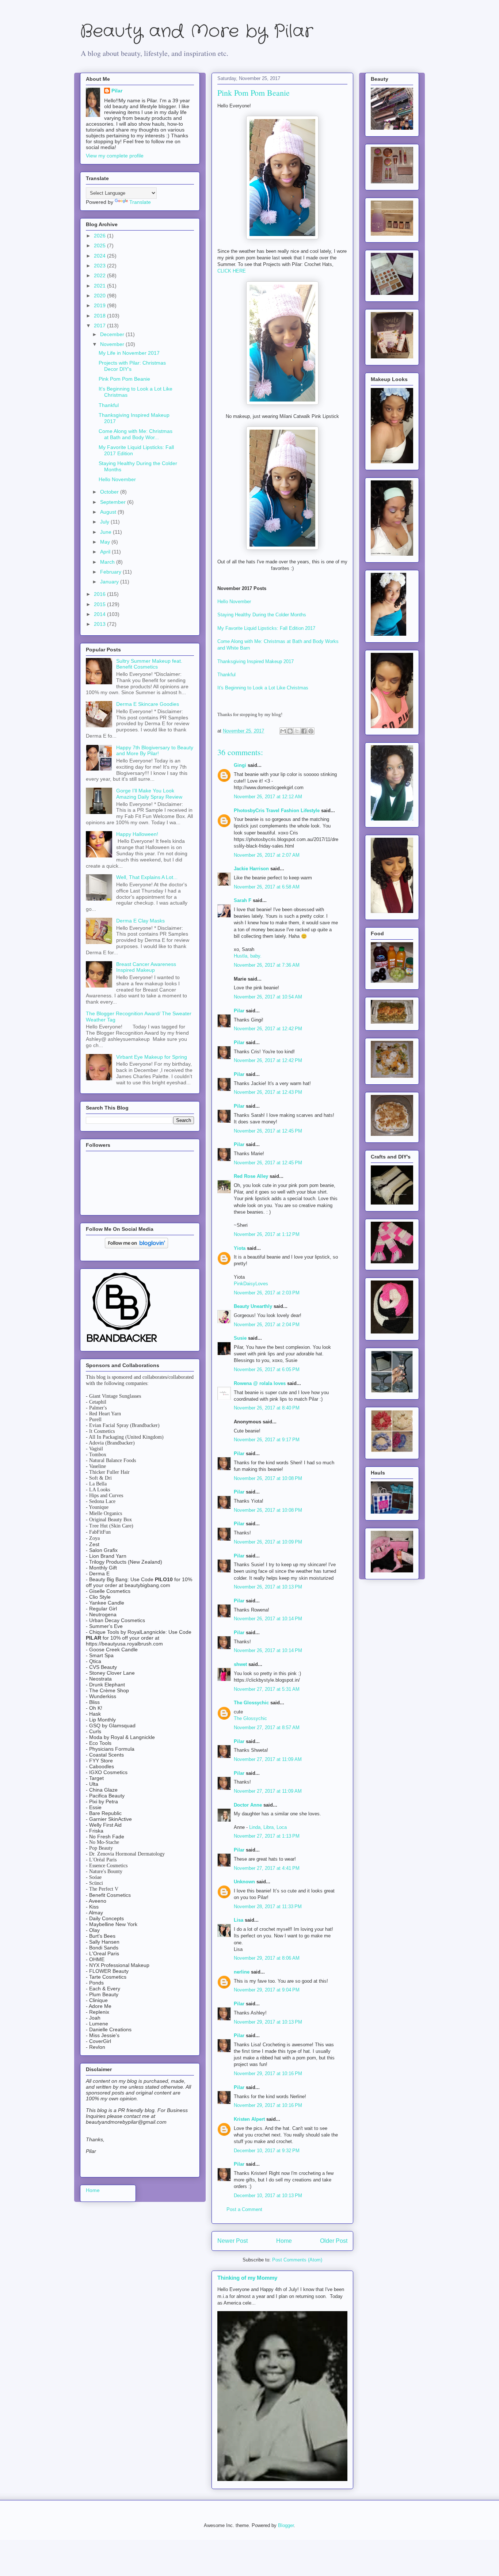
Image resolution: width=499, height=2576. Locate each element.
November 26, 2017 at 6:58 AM (267, 887)
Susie (240, 1338)
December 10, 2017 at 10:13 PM (268, 2196)
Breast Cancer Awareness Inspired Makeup (146, 967)
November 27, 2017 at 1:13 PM (267, 1836)
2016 (100, 594)
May (106, 542)
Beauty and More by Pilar (197, 32)
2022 (100, 275)
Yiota (240, 1248)
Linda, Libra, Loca (268, 1827)
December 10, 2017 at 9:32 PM (267, 2151)
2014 (100, 614)
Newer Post (233, 2241)
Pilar (239, 1011)
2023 (100, 266)
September (114, 502)
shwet (240, 1664)
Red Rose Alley (251, 1176)
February (111, 572)
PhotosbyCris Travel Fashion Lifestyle (277, 811)
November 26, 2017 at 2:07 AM (267, 855)
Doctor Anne (248, 1805)
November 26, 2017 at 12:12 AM (268, 797)
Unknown (244, 1882)
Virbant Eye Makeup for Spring (152, 1057)
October (110, 492)
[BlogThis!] (290, 731)
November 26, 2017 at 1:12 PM (267, 1234)
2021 (100, 286)
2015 (100, 604)
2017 (100, 326)
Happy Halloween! (137, 834)
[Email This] (283, 731)
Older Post (334, 2241)
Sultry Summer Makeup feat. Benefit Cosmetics (149, 664)
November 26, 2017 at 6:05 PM (267, 1369)
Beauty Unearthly (253, 1306)
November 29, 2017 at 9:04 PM (267, 1990)
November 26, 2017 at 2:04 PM (267, 1325)
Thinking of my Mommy (247, 2278)
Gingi (240, 765)
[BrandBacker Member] (122, 1343)
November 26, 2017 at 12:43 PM (268, 1092)
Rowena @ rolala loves (260, 1383)
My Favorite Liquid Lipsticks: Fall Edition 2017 (266, 628)
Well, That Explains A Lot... (147, 877)
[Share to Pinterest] (311, 731)
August (109, 512)
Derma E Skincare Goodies (148, 704)
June (106, 532)
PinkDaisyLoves (251, 1284)
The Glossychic (251, 1703)
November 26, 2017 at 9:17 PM (267, 1440)
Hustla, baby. (248, 956)
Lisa (239, 1920)
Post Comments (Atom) (297, 2260)
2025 (100, 246)
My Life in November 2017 (129, 353)
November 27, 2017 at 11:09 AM (268, 1759)
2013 (100, 624)
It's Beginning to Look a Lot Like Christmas (263, 688)
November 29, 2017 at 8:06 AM (267, 1958)
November (113, 344)
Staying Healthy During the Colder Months (262, 615)
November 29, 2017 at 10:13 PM (268, 2022)
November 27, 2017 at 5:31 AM (267, 1689)
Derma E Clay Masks (140, 921)
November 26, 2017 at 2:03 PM (267, 1293)
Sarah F (243, 900)
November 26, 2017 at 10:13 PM (268, 1587)
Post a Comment (244, 2209)
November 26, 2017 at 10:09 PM (268, 1542)
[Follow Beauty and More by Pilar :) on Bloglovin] (136, 1247)
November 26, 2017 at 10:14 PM (268, 1619)
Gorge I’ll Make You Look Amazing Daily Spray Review (149, 794)
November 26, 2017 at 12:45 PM (268, 1131)
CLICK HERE (232, 271)
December (113, 334)
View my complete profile (115, 156)
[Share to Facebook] (304, 731)
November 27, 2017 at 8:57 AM (267, 1728)
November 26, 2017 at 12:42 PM (268, 1029)
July (105, 522)
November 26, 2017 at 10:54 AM (268, 997)
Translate (140, 202)
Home (284, 2241)
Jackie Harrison (251, 869)
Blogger (286, 2525)
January (110, 582)
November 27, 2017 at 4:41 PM (267, 1868)
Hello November (234, 602)
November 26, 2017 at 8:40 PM (267, 1408)
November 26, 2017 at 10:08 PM (268, 1478)
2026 (100, 236)
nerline (242, 1972)
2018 (100, 316)
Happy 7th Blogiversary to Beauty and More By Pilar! (155, 751)
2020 (100, 296)
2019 (100, 305)
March (108, 562)
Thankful (226, 675)
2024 (100, 256)
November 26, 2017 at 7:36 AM (267, 965)
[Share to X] (297, 731)
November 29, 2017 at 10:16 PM (268, 2073)
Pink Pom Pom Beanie (124, 379)
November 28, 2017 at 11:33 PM (268, 1907)
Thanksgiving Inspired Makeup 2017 (256, 661)
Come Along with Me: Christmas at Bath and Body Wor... (136, 434)
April (106, 552)
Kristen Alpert (249, 2119)
